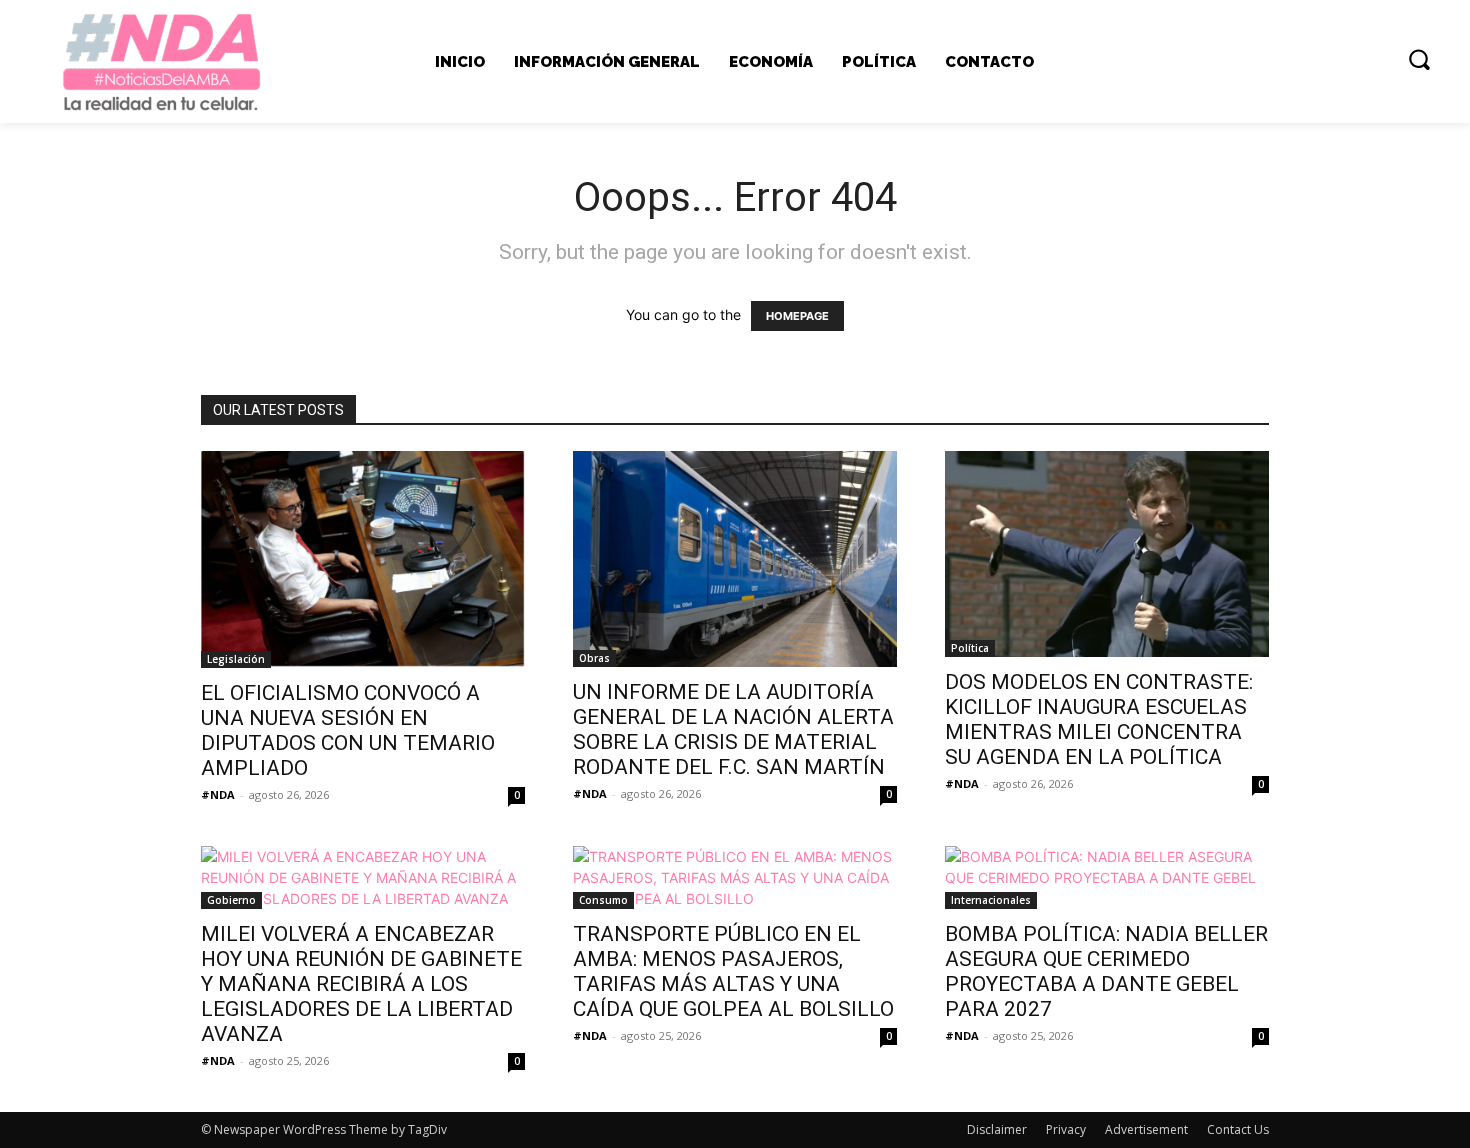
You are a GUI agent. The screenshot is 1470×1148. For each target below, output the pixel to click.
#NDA (218, 794)
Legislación (236, 659)
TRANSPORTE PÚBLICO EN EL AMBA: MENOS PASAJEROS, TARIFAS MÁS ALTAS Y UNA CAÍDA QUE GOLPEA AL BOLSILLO (733, 971)
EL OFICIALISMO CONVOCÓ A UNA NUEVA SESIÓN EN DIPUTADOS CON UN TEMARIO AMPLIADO (348, 730)
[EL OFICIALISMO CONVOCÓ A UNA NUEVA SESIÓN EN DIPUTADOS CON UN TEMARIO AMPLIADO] (363, 559)
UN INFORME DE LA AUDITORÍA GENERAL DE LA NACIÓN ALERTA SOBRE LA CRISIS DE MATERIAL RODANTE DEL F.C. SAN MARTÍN (733, 729)
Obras (594, 658)
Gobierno (231, 900)
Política (970, 648)
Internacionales (991, 900)
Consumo (603, 900)
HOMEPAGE (797, 316)
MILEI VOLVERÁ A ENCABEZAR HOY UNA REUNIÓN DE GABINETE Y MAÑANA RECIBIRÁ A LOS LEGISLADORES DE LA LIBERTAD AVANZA (361, 984)
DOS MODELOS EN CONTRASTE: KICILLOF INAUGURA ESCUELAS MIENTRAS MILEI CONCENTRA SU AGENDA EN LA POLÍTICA (1099, 719)
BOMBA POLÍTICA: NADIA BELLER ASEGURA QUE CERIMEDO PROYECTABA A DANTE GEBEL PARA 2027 (1106, 971)
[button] (1419, 59)
